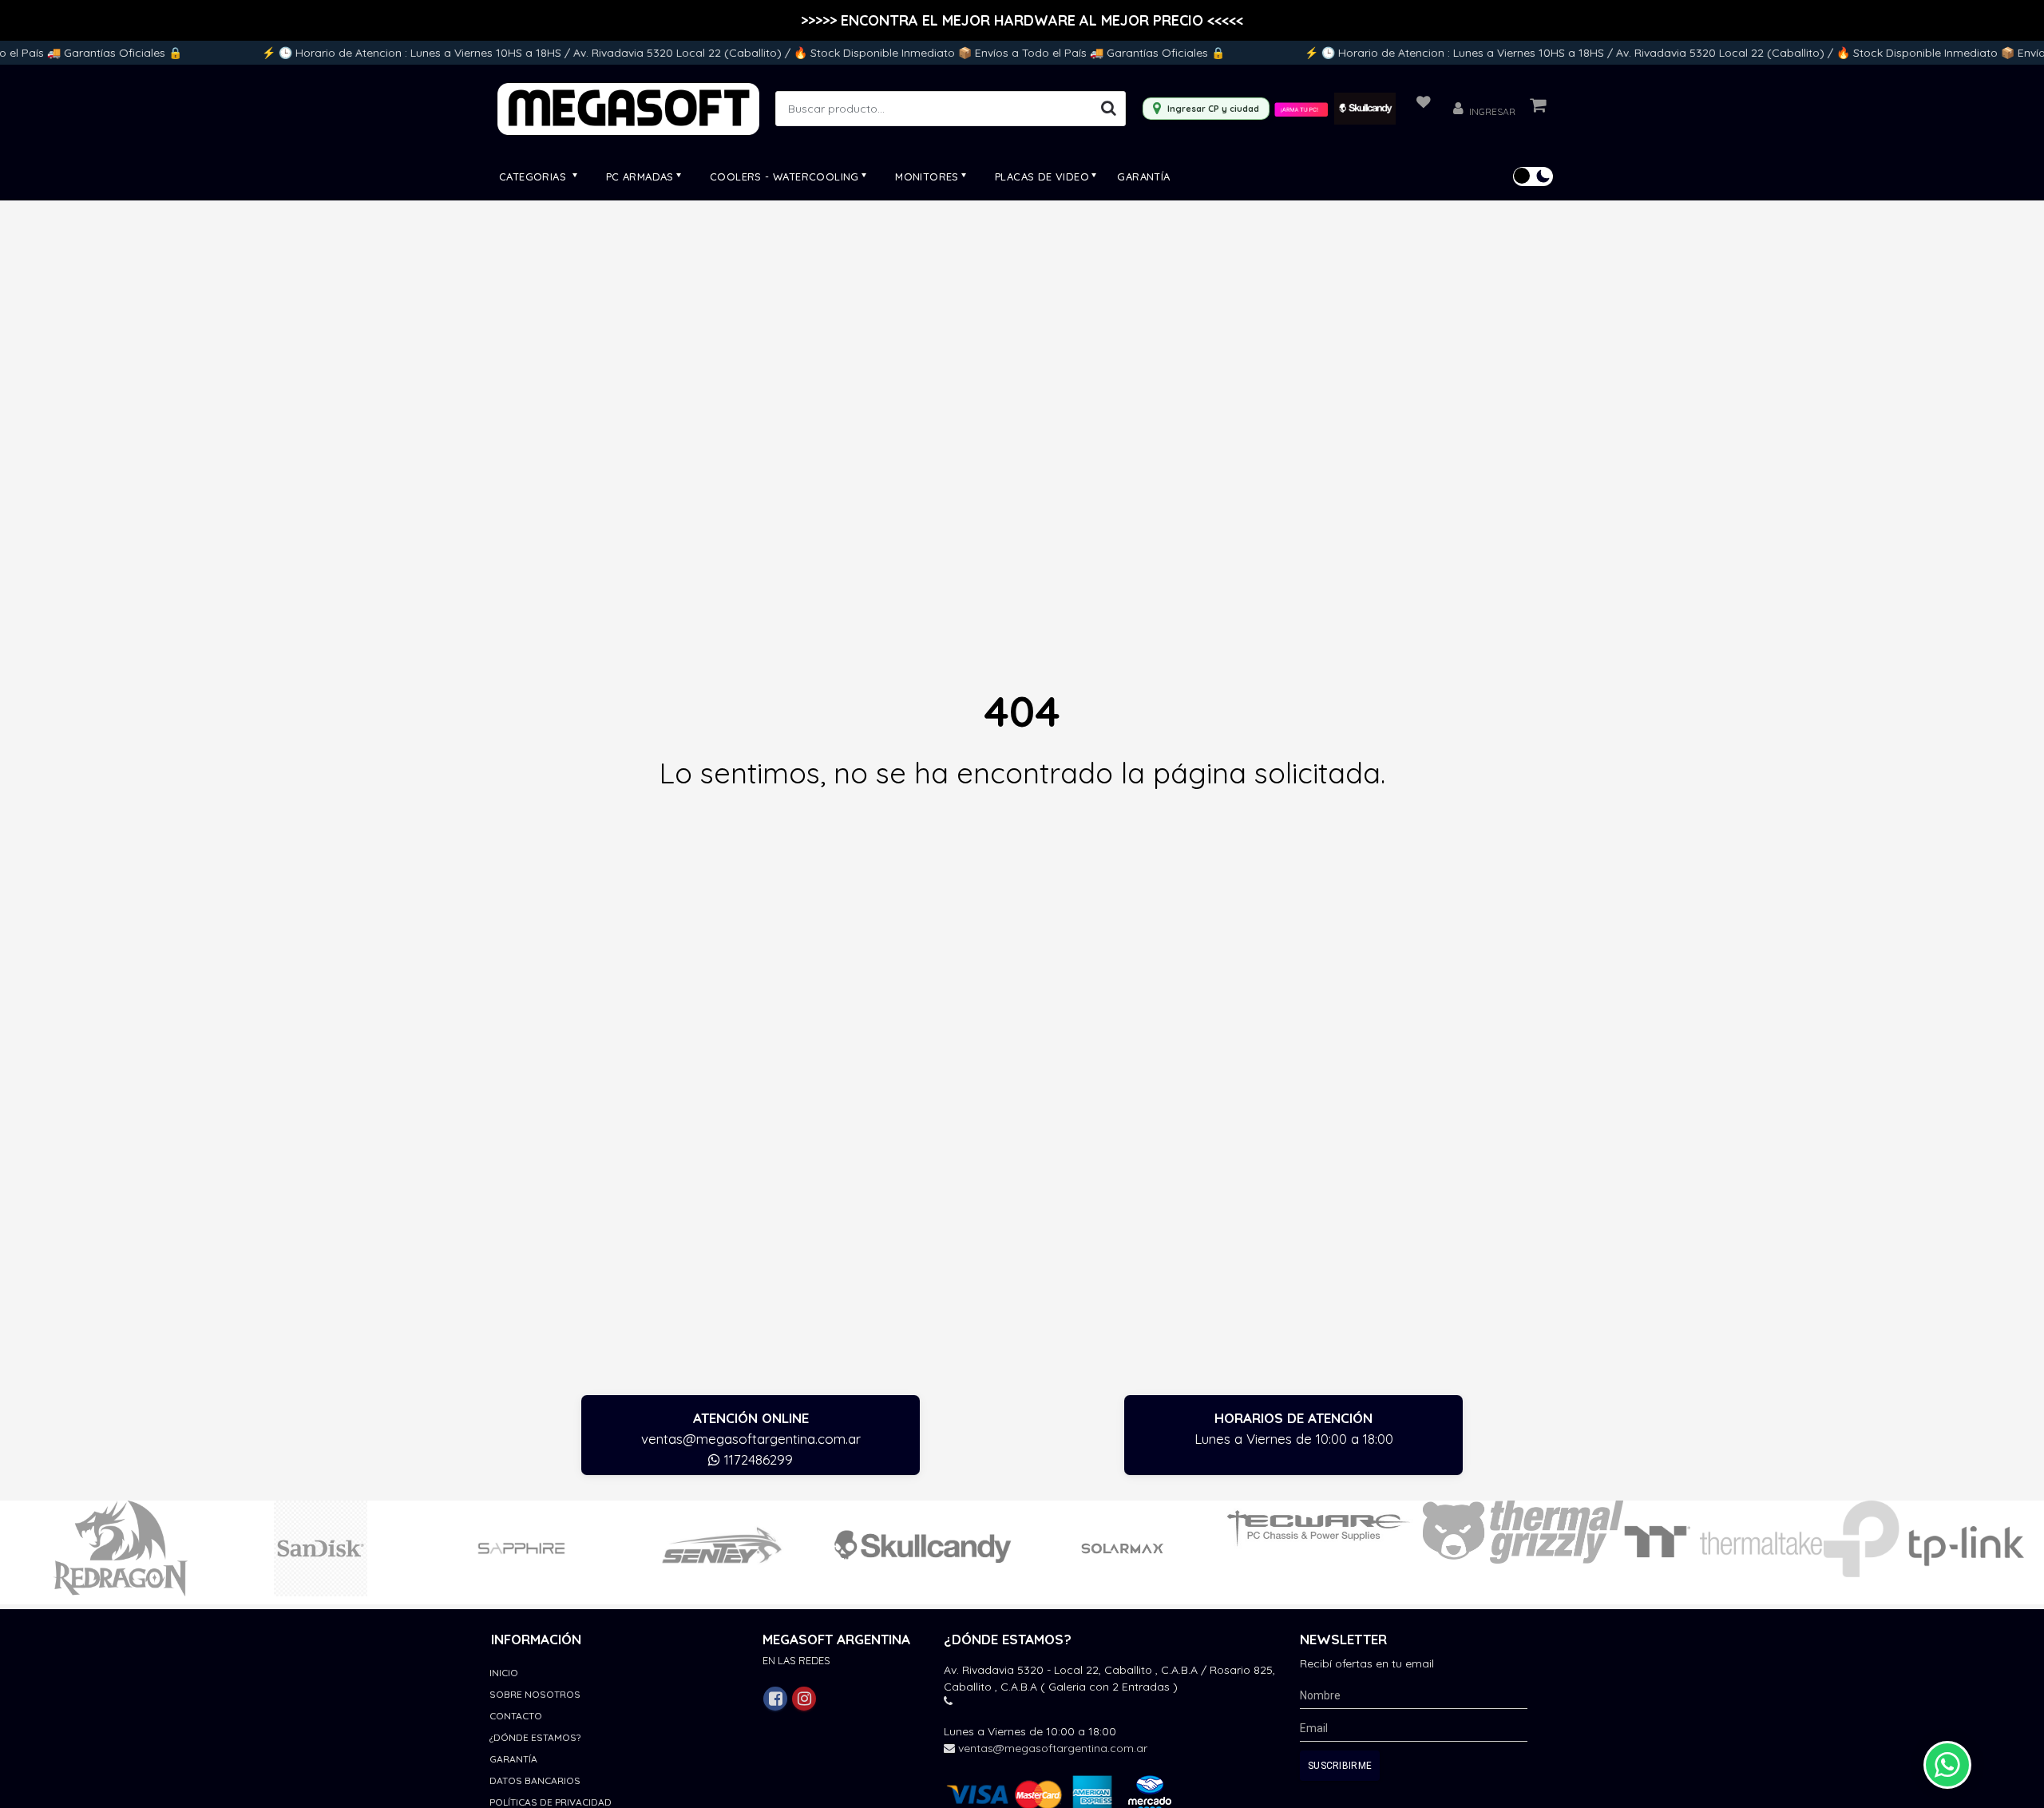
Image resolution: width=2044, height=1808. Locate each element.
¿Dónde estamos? (535, 1737)
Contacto (516, 1716)
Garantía (1143, 176)
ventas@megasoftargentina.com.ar (751, 1439)
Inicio (504, 1673)
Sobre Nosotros (535, 1694)
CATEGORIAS (534, 176)
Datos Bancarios (535, 1780)
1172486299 (757, 1459)
